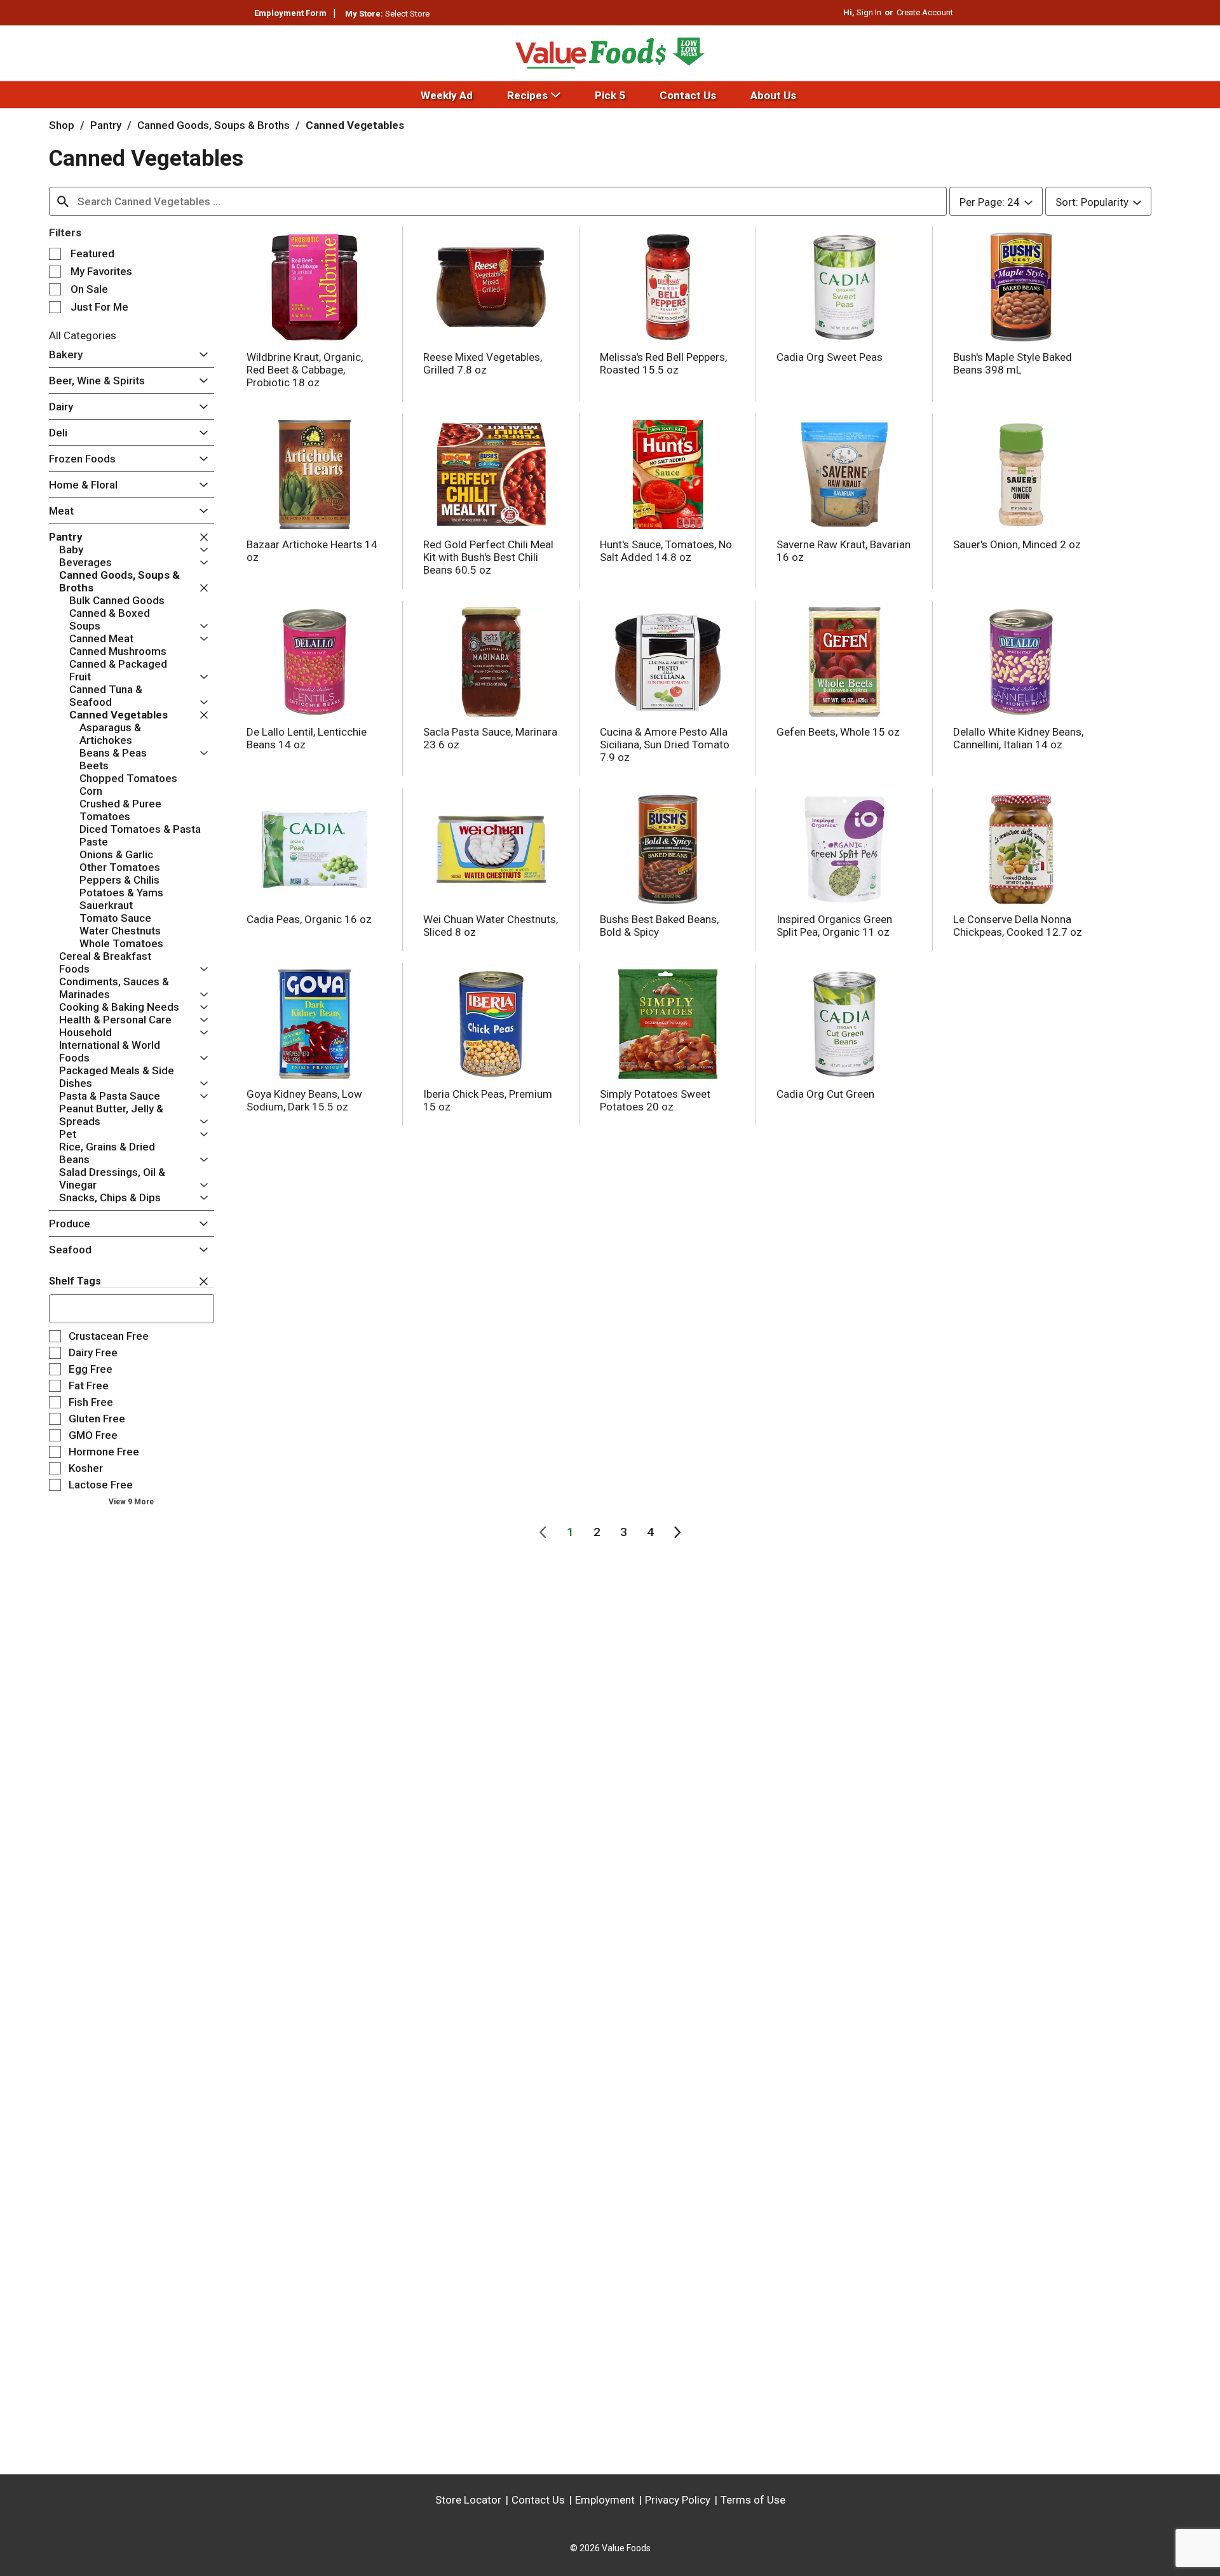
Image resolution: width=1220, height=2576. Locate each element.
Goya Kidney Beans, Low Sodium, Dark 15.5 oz (304, 1100)
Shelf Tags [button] (75, 1281)
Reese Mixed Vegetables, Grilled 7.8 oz (483, 363)
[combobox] (498, 201)
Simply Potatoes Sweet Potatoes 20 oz (655, 1100)
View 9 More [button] (131, 1502)
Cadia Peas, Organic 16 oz (309, 919)
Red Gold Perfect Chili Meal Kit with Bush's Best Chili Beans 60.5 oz (488, 557)
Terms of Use (753, 2500)
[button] (200, 355)
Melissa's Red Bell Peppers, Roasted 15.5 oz (663, 363)
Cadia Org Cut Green (825, 1094)
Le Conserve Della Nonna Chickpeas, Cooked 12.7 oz (1018, 926)
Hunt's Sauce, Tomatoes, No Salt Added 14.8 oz (666, 551)
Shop (62, 125)
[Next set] (677, 1532)
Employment (605, 2500)
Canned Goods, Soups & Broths (213, 125)
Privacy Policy (678, 2500)
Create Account (925, 12)
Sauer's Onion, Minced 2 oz (1017, 544)
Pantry (106, 125)
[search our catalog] (63, 201)
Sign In (869, 12)
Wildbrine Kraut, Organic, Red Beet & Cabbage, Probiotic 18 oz (305, 370)
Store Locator (468, 2500)
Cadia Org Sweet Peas (830, 357)
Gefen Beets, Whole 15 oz (838, 732)
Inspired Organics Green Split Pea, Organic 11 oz (834, 926)
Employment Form (290, 13)
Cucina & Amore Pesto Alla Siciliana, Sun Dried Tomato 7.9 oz (665, 745)
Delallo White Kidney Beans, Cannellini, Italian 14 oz (1018, 738)
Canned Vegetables (355, 125)
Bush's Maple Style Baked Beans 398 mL (1013, 363)
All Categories (83, 335)
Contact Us (538, 2500)
